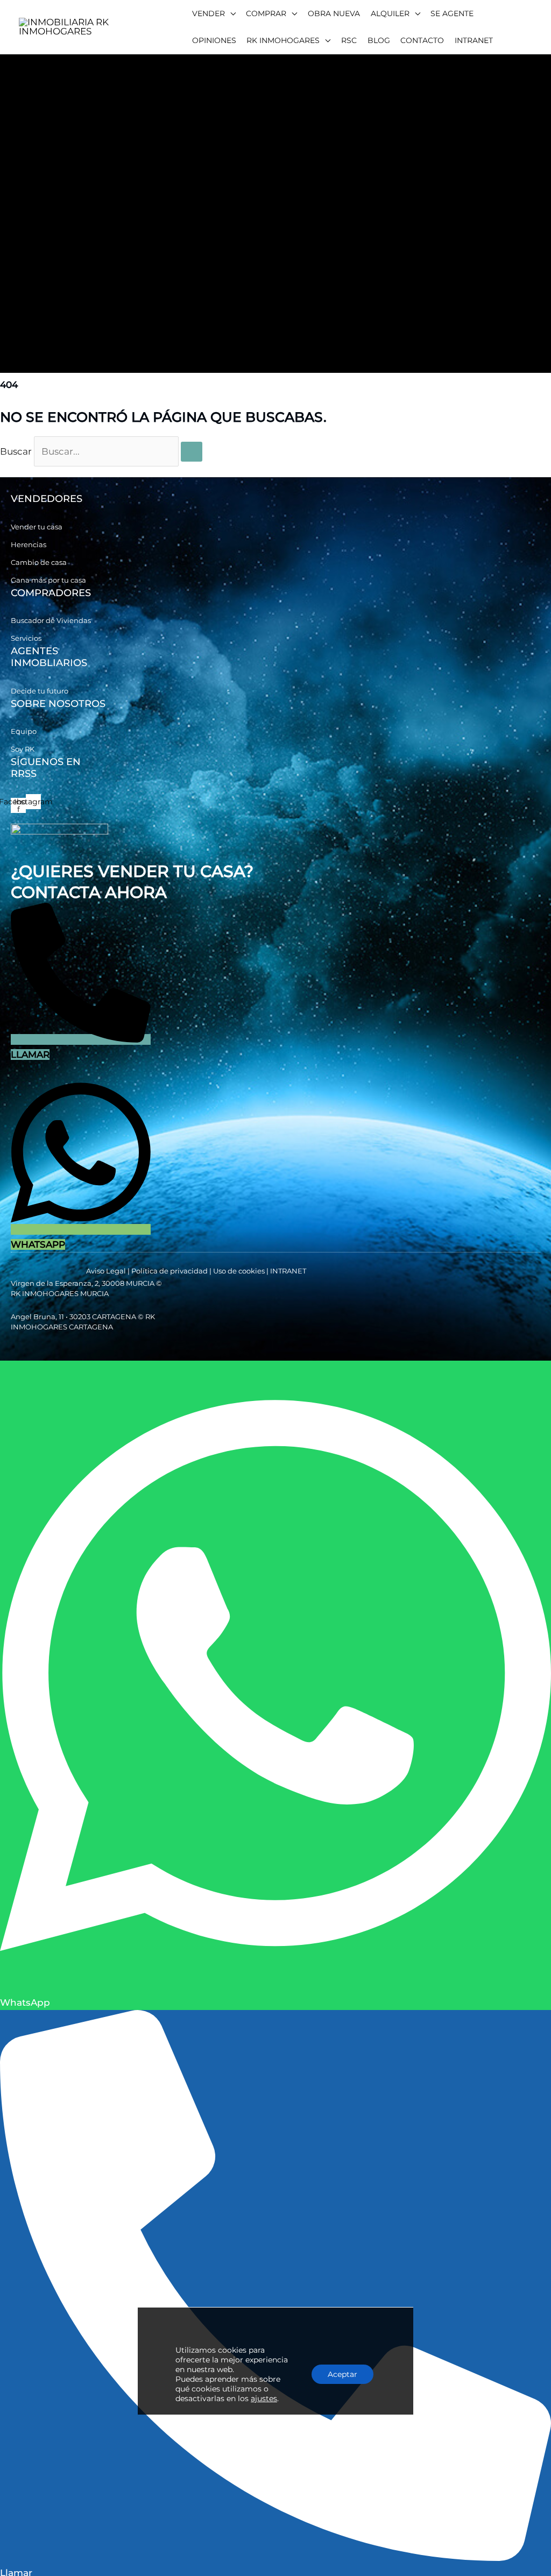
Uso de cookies (239, 1271)
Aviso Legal (106, 1271)
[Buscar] (192, 452)
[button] (214, 13)
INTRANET (288, 1271)
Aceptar (342, 2374)
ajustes (264, 2398)
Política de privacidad (169, 1271)
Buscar (16, 451)
